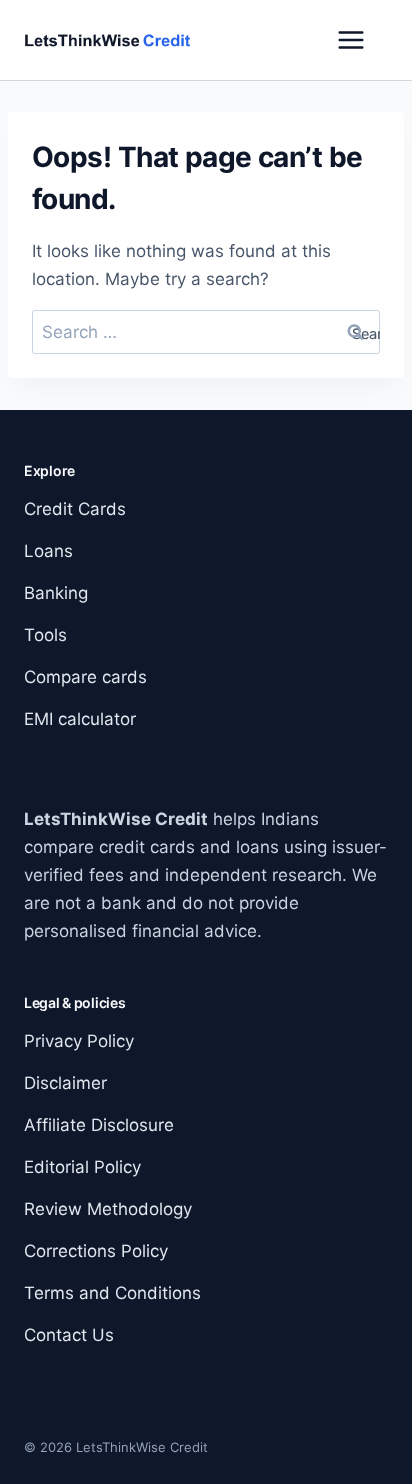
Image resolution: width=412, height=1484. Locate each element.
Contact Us (69, 1335)
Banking (56, 593)
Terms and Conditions (112, 1293)
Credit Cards (75, 509)
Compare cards (85, 677)
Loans (48, 551)
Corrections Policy (96, 1251)
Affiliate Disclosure (99, 1125)
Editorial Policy (82, 1167)
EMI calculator (80, 719)
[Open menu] (351, 40)
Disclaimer (65, 1083)
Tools (45, 635)
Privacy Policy (79, 1041)
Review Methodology (108, 1209)
